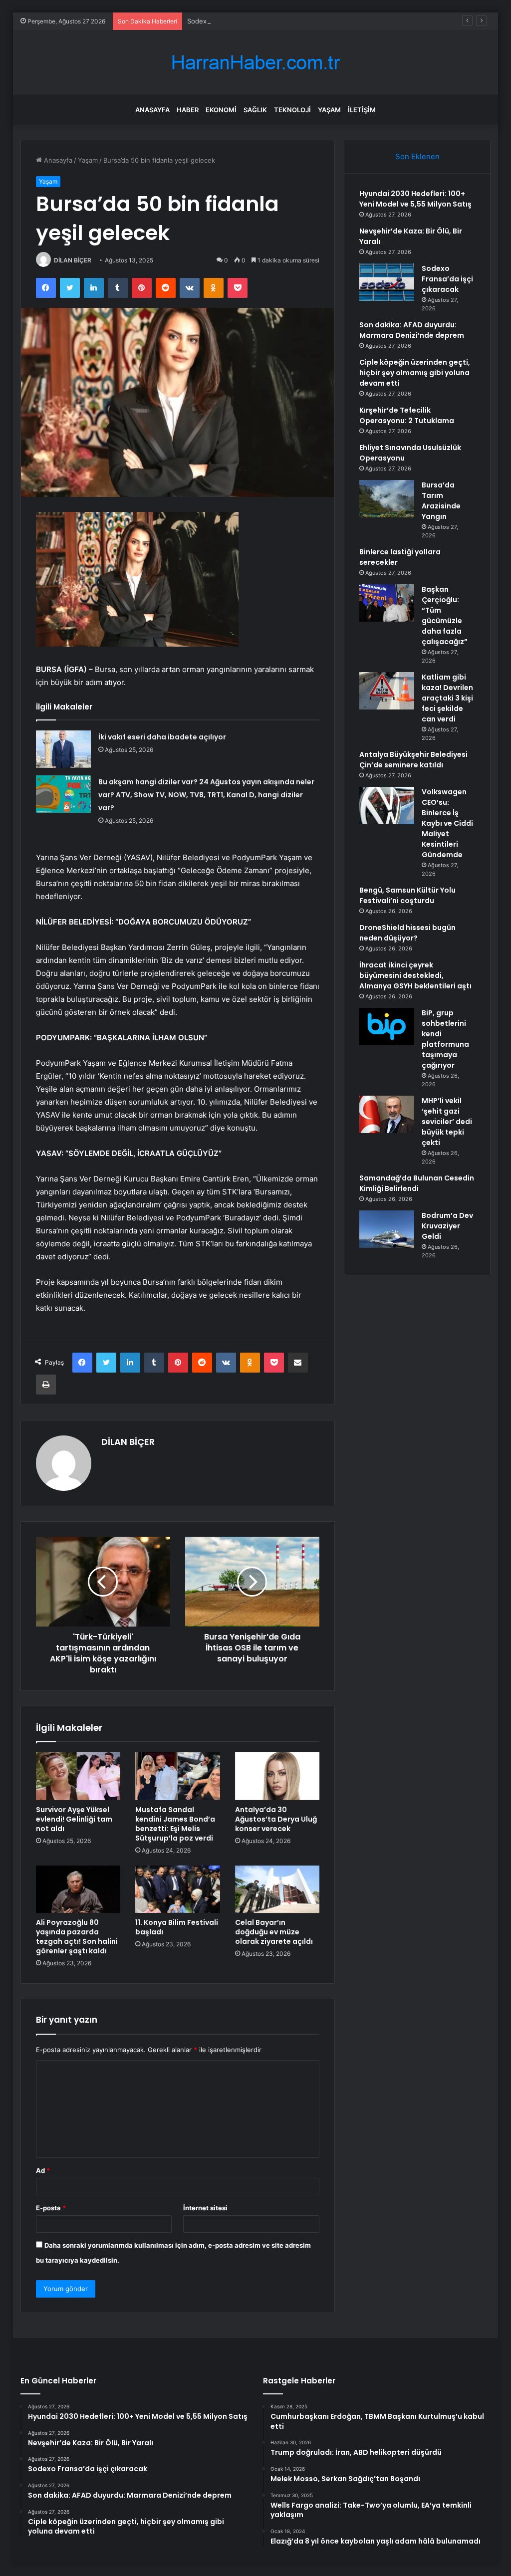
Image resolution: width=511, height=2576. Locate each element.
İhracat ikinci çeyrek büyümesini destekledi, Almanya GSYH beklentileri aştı (415, 975)
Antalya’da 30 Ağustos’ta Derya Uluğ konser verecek (276, 1819)
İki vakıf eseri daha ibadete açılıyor (162, 737)
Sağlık (255, 110)
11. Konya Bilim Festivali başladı (177, 1927)
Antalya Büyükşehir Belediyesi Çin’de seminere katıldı (413, 760)
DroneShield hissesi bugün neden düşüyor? (407, 933)
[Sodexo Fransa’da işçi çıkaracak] (387, 282)
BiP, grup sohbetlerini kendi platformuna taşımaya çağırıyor (445, 1039)
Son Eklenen (417, 156)
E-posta (51, 2208)
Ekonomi (221, 110)
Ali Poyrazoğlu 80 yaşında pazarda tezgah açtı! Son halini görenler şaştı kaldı (77, 1937)
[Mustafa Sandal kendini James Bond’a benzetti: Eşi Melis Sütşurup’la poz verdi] (178, 1776)
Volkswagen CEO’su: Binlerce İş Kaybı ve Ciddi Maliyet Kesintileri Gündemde (447, 823)
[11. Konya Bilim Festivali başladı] (178, 1889)
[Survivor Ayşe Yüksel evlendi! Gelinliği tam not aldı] (78, 1776)
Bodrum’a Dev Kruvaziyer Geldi (447, 1226)
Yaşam (329, 110)
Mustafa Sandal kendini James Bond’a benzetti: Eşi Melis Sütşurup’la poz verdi (175, 1824)
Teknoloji (292, 110)
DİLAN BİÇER (73, 260)
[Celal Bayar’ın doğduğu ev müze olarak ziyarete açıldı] (277, 1889)
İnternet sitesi (205, 2208)
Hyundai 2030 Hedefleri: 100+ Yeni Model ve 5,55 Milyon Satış (415, 199)
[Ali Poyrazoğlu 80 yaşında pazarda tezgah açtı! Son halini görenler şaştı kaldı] (78, 1889)
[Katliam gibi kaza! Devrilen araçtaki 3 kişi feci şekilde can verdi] (387, 691)
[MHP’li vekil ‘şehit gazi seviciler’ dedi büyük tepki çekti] (387, 1114)
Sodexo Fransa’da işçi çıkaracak (236, 21)
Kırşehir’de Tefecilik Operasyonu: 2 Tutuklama (407, 415)
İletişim (362, 110)
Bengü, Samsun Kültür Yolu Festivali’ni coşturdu (407, 895)
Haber (188, 110)
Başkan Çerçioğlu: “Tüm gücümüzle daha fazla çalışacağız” (445, 615)
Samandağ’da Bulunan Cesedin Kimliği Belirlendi (417, 1183)
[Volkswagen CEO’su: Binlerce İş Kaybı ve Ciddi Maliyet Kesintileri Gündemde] (387, 806)
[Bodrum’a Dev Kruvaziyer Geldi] (387, 1229)
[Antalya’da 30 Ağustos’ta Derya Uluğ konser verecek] (277, 1776)
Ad (43, 2170)
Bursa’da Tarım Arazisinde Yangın (441, 501)
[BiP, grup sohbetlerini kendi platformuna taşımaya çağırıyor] (387, 1027)
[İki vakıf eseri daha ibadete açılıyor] (63, 749)
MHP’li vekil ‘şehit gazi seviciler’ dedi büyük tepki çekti (447, 1122)
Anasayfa (152, 110)
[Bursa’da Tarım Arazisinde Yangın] (387, 499)
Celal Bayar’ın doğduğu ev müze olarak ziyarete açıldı (274, 1932)
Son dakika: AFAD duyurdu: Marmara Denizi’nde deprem (412, 330)
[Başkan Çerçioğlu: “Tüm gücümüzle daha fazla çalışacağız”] (387, 603)
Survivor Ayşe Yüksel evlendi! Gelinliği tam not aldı (74, 1819)
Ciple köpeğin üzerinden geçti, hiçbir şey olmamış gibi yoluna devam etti (415, 373)
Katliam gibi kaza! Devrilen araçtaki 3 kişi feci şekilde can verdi (447, 698)
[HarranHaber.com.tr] (255, 63)
